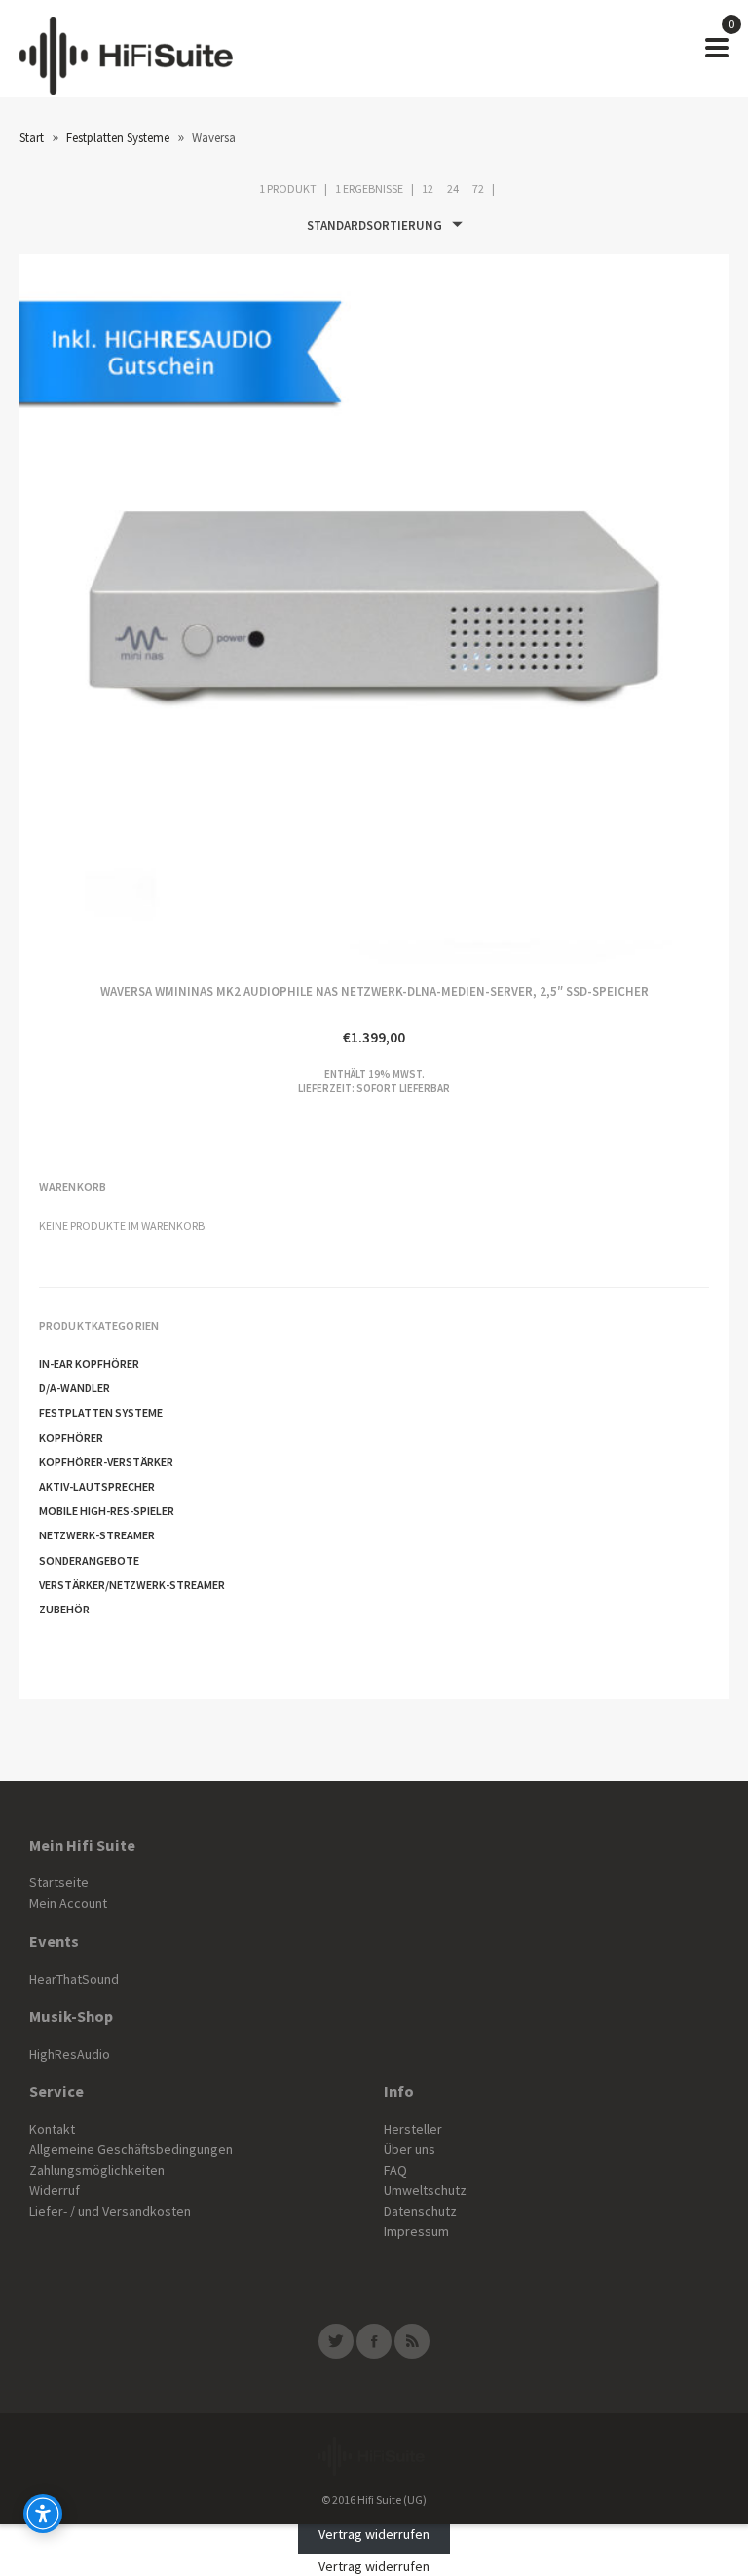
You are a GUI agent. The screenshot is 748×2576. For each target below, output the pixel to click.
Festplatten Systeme (118, 138)
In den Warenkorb (551, 609)
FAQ (395, 2170)
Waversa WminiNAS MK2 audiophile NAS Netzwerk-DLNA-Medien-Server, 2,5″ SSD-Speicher (197, 609)
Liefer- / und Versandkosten (110, 2211)
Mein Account (68, 1903)
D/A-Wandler (75, 1388)
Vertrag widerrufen (374, 2534)
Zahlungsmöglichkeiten (97, 2170)
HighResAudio (70, 2054)
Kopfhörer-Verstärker (106, 1462)
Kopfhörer (71, 1438)
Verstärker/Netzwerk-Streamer (132, 1585)
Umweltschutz (425, 2190)
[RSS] (412, 2341)
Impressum (416, 2231)
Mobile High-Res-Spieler (107, 1511)
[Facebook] (374, 2341)
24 (453, 189)
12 (428, 189)
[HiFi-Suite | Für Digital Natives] (126, 49)
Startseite (59, 1882)
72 (478, 189)
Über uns (410, 2149)
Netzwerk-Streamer (97, 1535)
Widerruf (55, 2190)
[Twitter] (336, 2341)
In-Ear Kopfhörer (89, 1364)
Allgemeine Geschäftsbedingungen (131, 2149)
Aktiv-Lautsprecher (97, 1486)
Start (32, 138)
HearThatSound (74, 1979)
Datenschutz (420, 2211)
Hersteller (413, 2129)
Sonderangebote (89, 1560)
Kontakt (52, 2129)
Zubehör (64, 1609)
